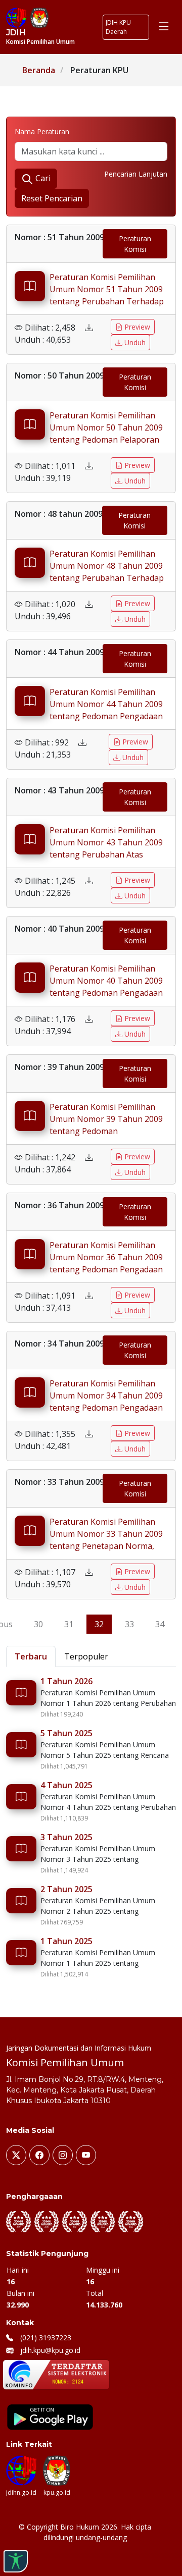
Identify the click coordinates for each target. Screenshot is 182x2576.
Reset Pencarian (52, 198)
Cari (42, 178)
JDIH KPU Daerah (118, 27)
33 (129, 1624)
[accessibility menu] (16, 2561)
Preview (136, 327)
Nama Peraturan (42, 131)
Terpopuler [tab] (86, 1656)
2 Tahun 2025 (66, 1889)
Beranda (39, 70)
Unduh (134, 342)
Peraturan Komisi (135, 244)
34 (160, 1624)
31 (69, 1624)
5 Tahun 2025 (66, 1733)
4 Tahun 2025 (66, 1785)
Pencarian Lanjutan (136, 174)
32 (99, 1624)
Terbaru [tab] (31, 1656)
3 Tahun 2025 (66, 1837)
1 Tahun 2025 (66, 1941)
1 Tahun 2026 (66, 1681)
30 (38, 1624)
